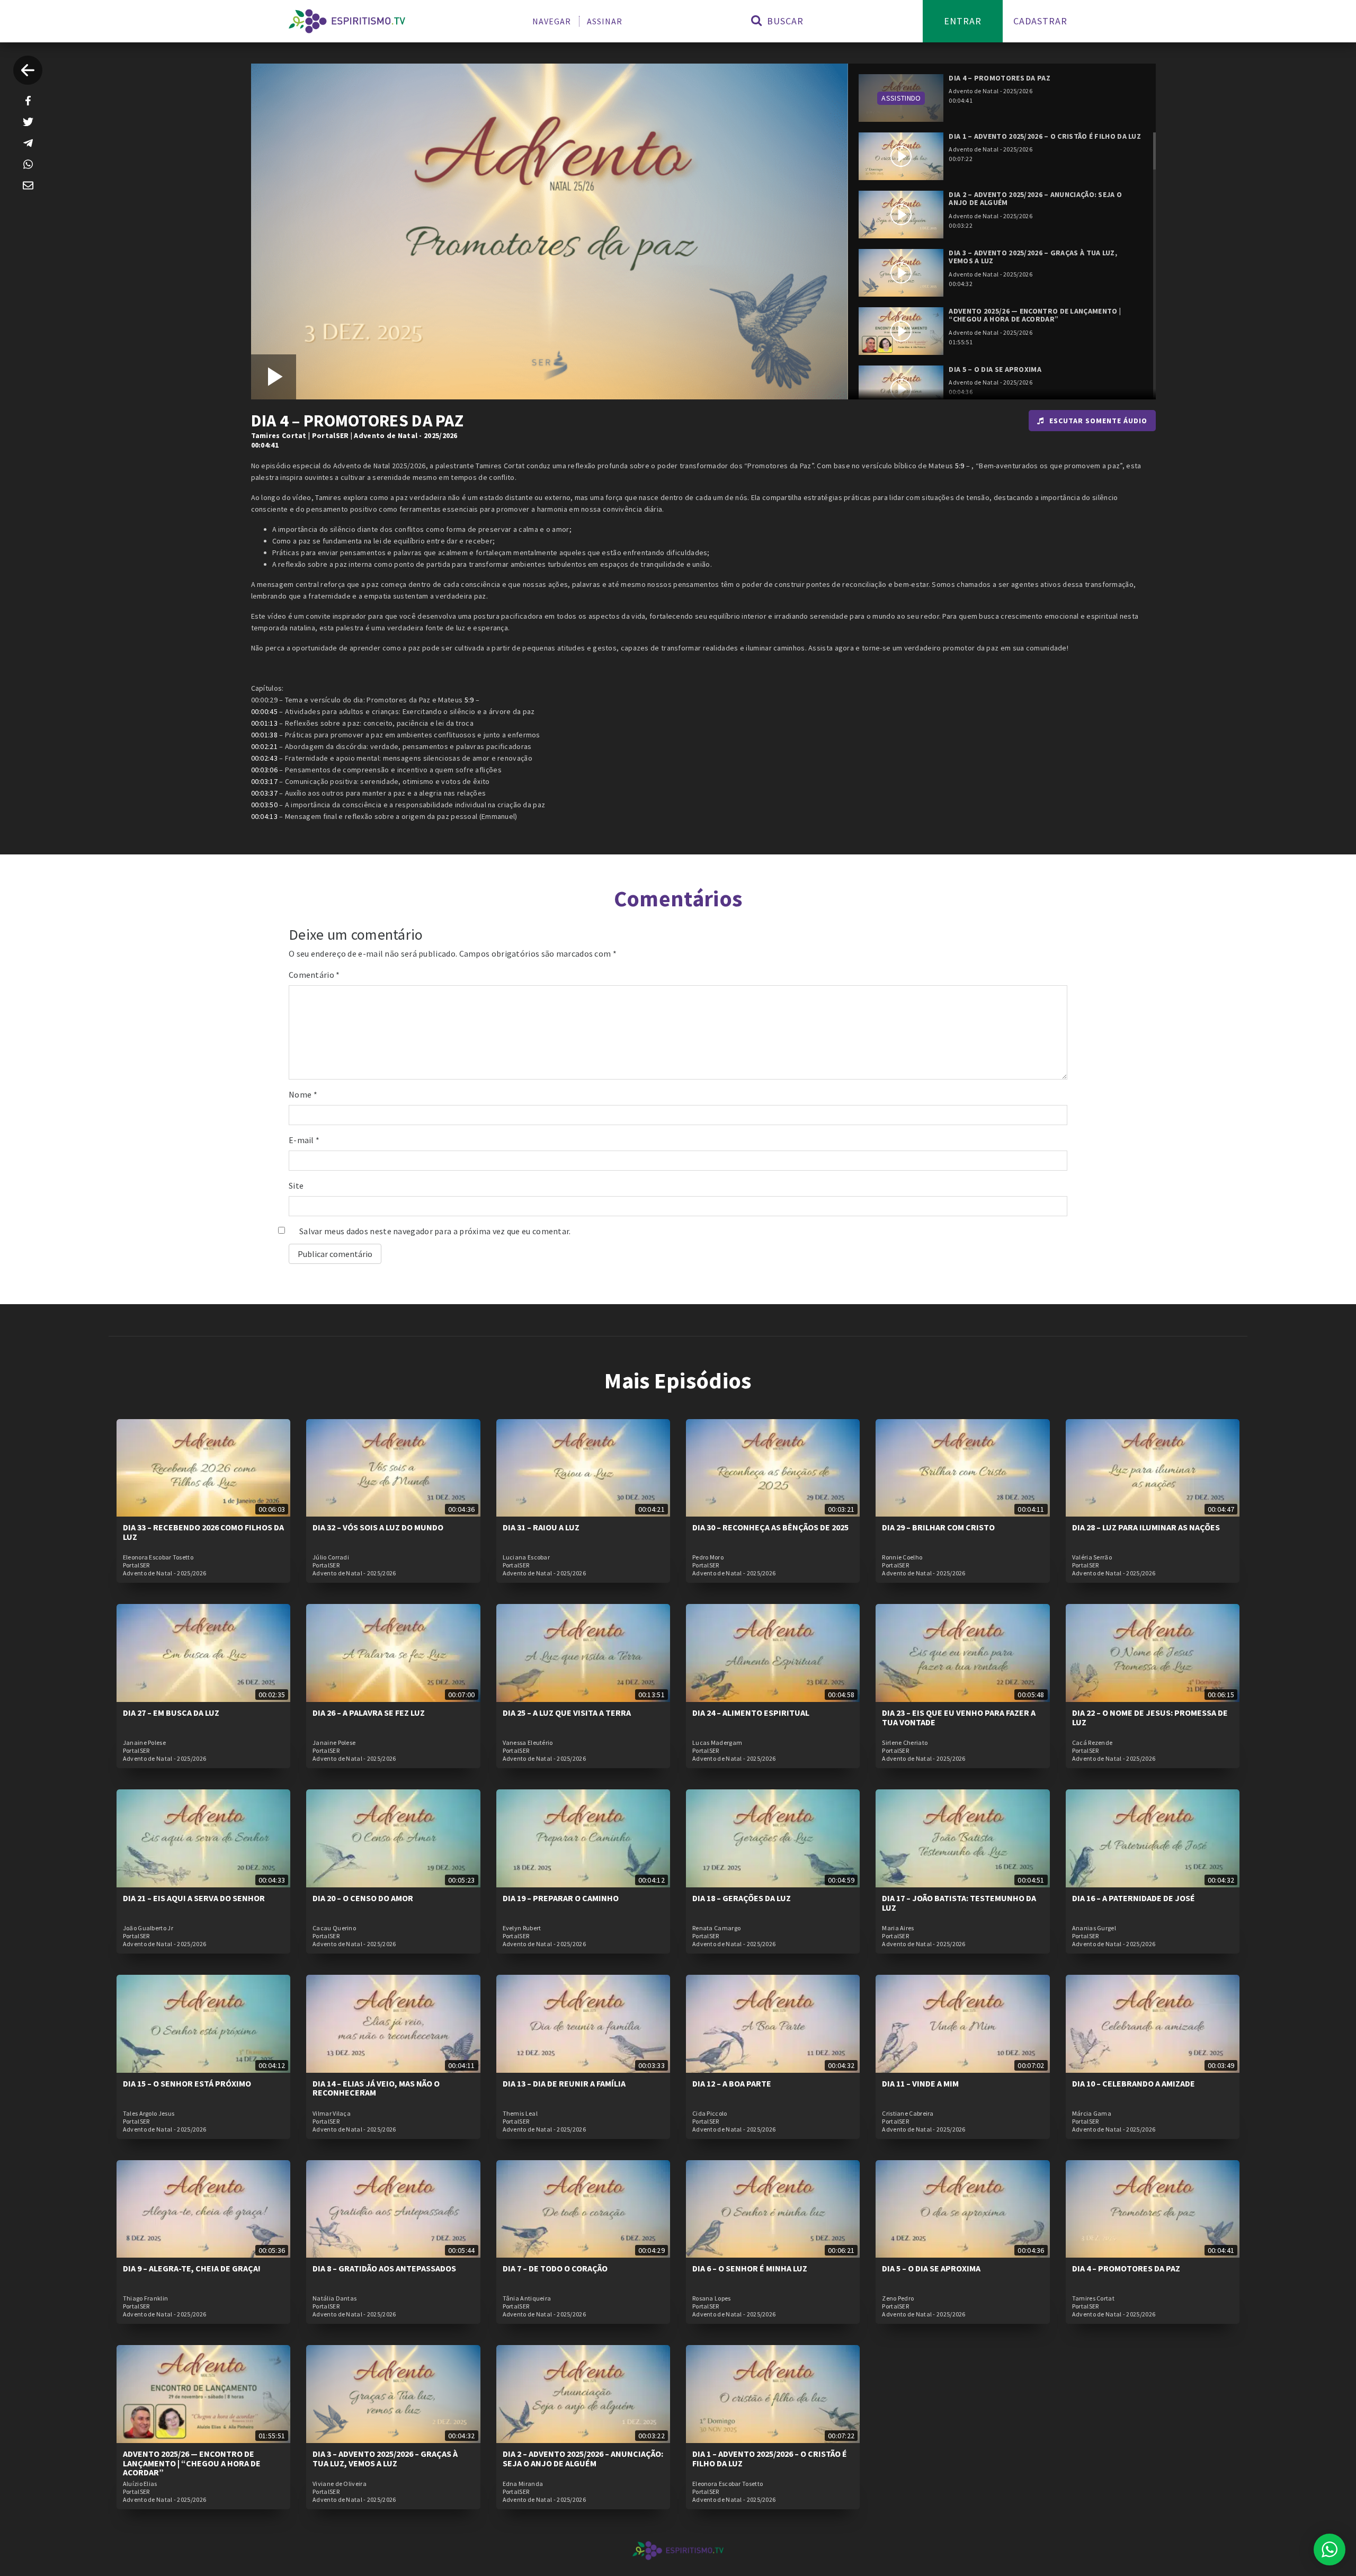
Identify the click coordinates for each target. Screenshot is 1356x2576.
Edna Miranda (523, 2484)
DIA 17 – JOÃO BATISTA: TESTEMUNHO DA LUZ (959, 1903)
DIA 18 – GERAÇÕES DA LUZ (742, 1898)
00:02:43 (264, 758)
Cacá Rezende (1092, 1743)
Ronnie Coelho (902, 1557)
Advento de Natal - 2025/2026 (405, 435)
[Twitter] (28, 122)
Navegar (552, 21)
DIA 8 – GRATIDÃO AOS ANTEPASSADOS (384, 2268)
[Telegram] (28, 143)
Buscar (784, 21)
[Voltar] (28, 70)
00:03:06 (264, 770)
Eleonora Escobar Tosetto (158, 1557)
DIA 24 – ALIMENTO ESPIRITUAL (751, 1713)
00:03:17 (264, 781)
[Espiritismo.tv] (347, 21)
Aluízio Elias (140, 2484)
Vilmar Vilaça (332, 2114)
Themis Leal (520, 2114)
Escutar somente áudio (1098, 421)
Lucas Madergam (717, 1743)
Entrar (963, 21)
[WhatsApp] (28, 164)
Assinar (605, 21)
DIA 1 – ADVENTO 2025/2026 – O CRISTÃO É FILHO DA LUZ (770, 2458)
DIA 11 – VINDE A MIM (920, 2083)
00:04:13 (264, 816)
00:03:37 (264, 793)
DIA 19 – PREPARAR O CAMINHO (561, 1898)
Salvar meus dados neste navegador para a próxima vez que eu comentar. (435, 1231)
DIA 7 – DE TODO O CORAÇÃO (555, 2268)
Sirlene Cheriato (905, 1743)
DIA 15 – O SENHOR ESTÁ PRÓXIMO (187, 2083)
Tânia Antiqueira (527, 2298)
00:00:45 (264, 711)
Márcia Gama (1092, 2114)
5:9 (960, 466)
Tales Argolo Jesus (149, 2114)
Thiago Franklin (146, 2298)
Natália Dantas (334, 2298)
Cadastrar (1040, 21)
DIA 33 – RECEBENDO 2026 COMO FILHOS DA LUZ (203, 1532)
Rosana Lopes (712, 2298)
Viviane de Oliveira (340, 2484)
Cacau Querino (334, 1928)
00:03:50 (264, 805)
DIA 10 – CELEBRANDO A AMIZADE (1134, 2083)
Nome (303, 1094)
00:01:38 (264, 735)
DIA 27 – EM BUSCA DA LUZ (171, 1713)
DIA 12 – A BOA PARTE (732, 2083)
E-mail (304, 1140)
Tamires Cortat (279, 435)
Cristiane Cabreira (908, 2114)
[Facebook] (28, 101)
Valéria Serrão (1092, 1557)
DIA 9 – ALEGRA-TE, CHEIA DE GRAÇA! (192, 2268)
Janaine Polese (144, 1743)
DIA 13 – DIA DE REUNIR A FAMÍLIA (564, 2083)
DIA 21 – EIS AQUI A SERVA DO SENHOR (194, 1898)
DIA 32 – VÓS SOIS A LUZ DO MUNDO (378, 1527)
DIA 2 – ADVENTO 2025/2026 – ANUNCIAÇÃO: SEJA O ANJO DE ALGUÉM (583, 2458)
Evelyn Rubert (522, 1928)
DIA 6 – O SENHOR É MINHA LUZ (750, 2268)
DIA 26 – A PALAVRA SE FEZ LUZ (369, 1713)
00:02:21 (264, 746)
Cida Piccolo (710, 2114)
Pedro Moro (708, 1557)
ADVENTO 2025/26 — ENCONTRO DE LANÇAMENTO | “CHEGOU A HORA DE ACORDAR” (192, 2463)
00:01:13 (264, 723)
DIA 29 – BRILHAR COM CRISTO (938, 1527)
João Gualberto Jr (148, 1928)
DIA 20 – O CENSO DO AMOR (363, 1898)
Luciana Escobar (527, 1557)
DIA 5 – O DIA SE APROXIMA (931, 2268)
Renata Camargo (716, 1928)
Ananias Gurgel (1094, 1928)
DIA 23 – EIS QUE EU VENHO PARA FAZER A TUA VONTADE (959, 1717)
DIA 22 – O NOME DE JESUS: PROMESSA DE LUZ (1150, 1717)
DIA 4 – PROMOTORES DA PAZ (1126, 2268)
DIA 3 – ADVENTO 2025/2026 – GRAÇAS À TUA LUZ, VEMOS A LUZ (385, 2458)
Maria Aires (898, 1928)
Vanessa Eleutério (528, 1743)
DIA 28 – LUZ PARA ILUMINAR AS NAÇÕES (1146, 1527)
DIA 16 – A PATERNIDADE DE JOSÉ (1134, 1898)
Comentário (314, 975)
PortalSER (331, 435)
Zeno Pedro (898, 2298)
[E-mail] (28, 185)
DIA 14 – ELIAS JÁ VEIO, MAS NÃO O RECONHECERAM (376, 2088)
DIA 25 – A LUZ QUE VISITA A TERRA (567, 1713)
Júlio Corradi (331, 1557)
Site (296, 1186)
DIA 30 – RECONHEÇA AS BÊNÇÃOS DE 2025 (770, 1527)
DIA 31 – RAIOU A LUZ (541, 1527)
